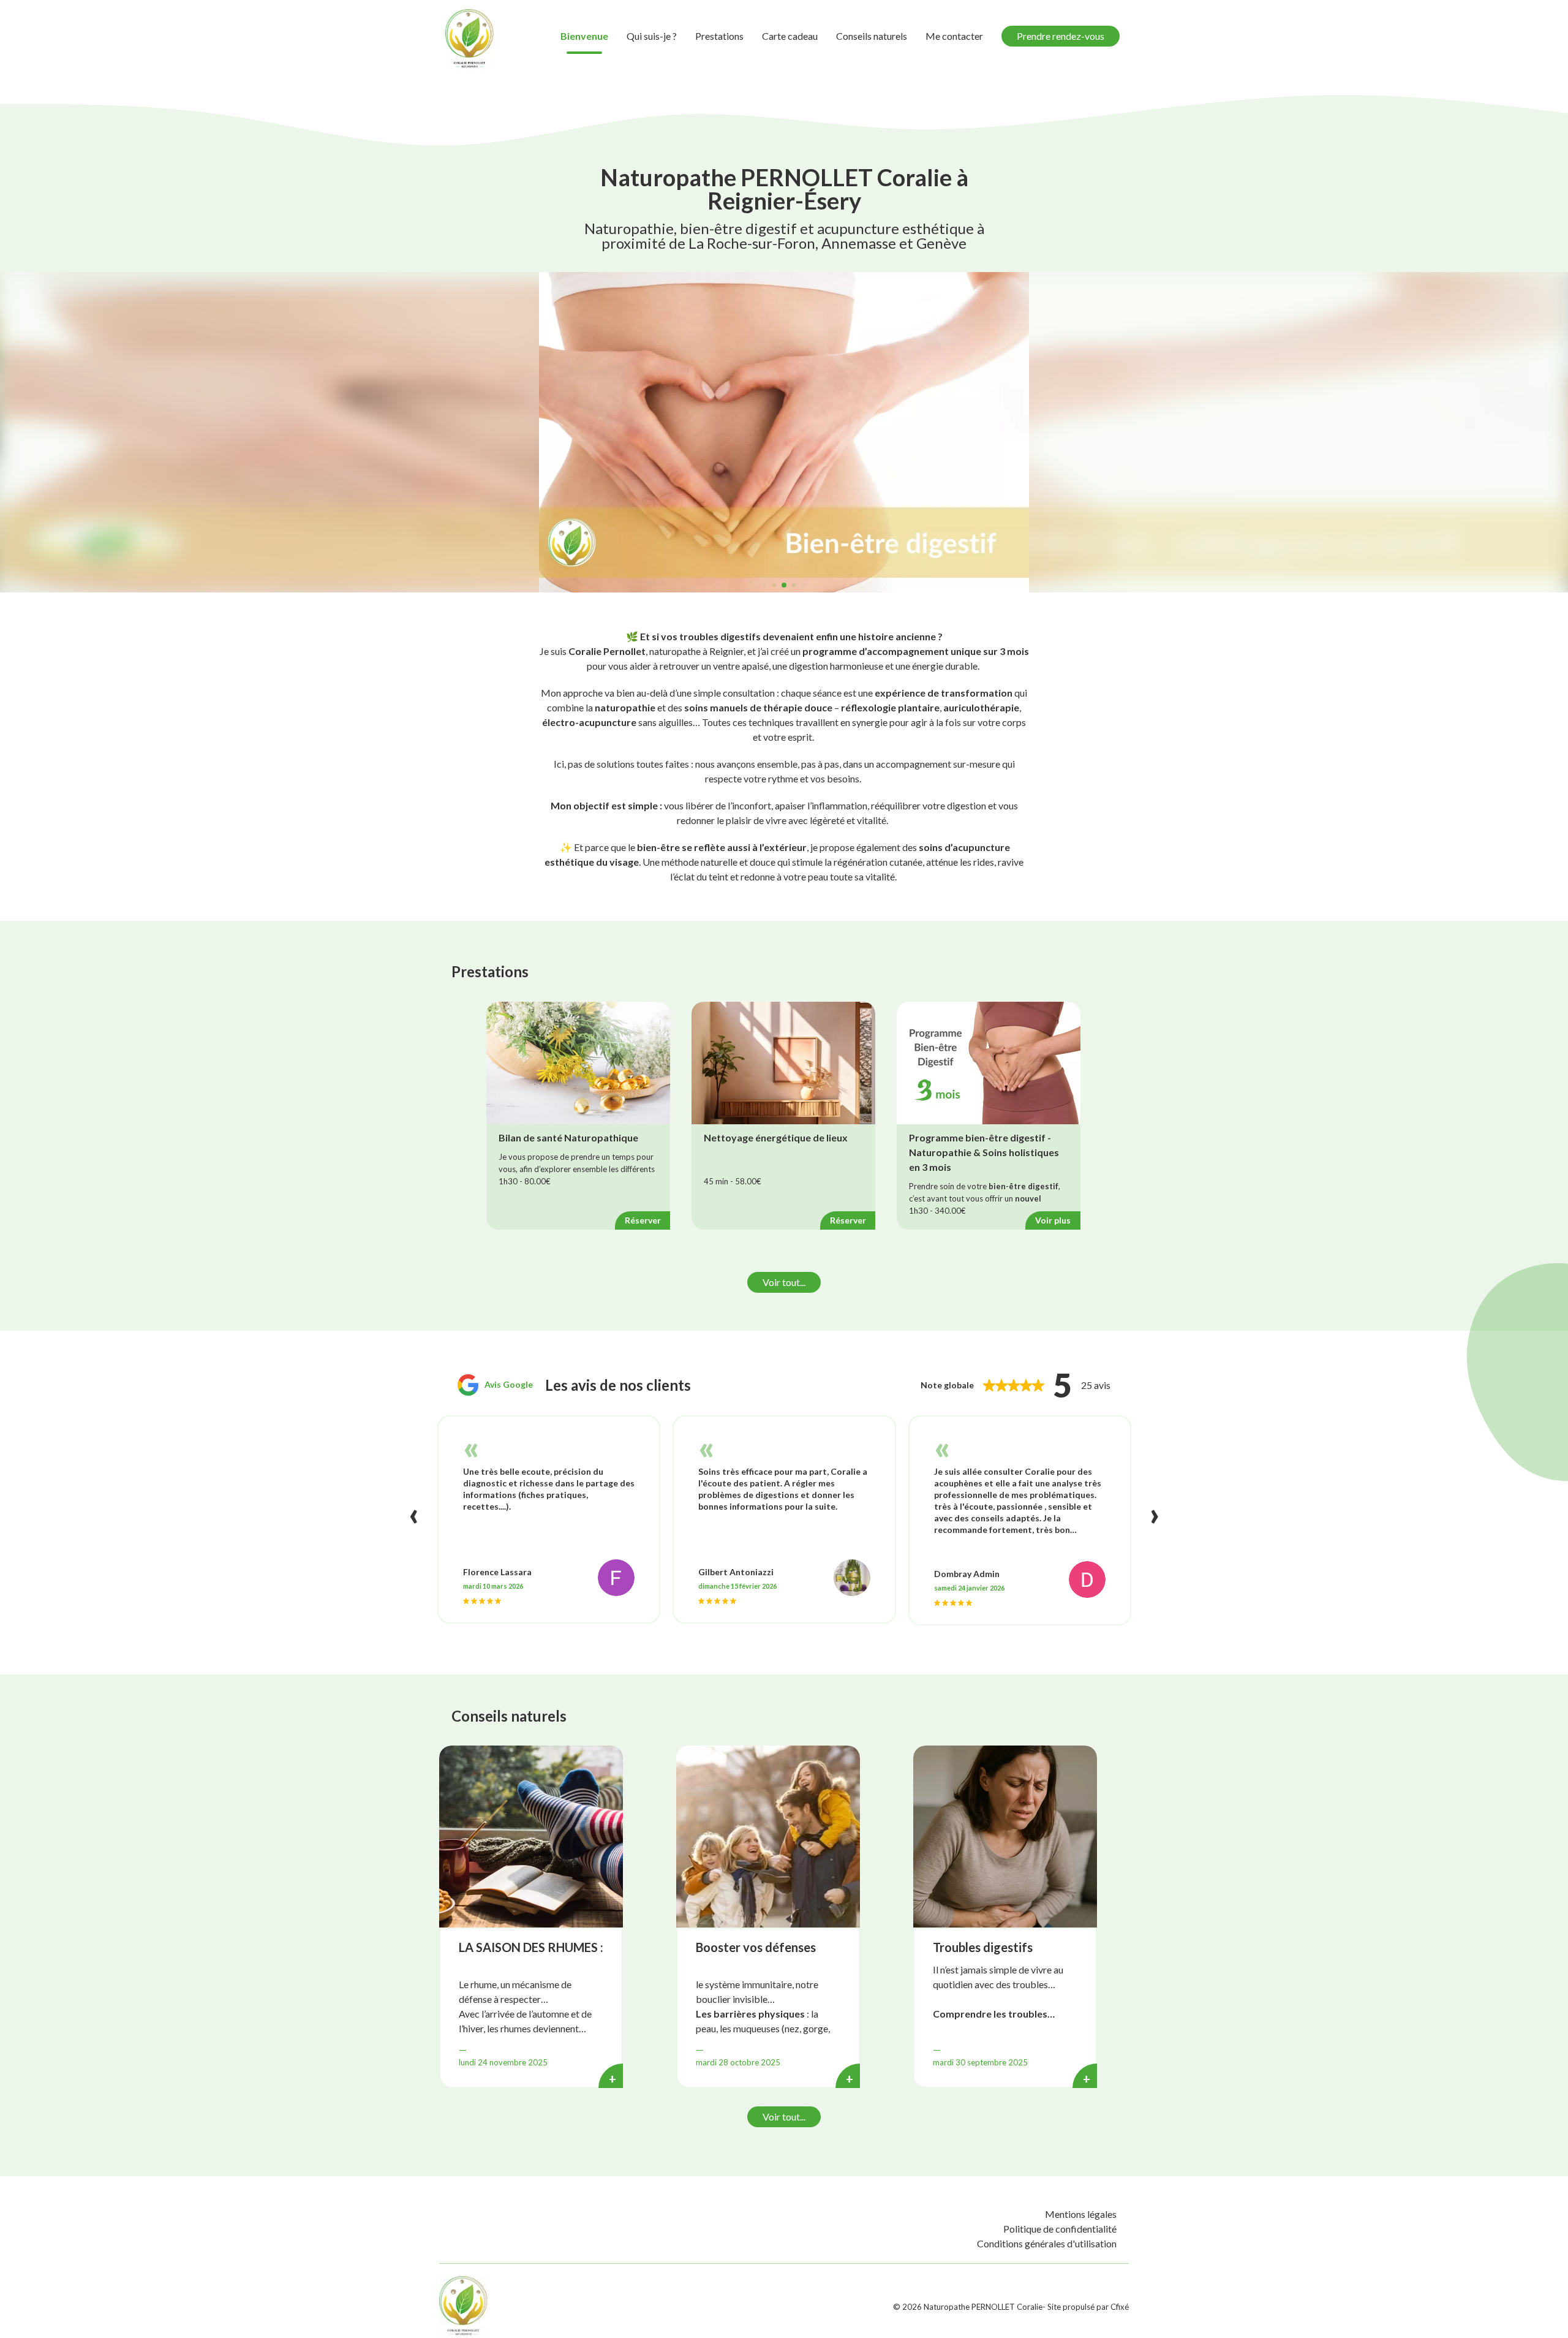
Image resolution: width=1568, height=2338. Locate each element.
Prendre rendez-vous (1061, 36)
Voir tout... (784, 1282)
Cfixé (1120, 2307)
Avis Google (509, 1384)
